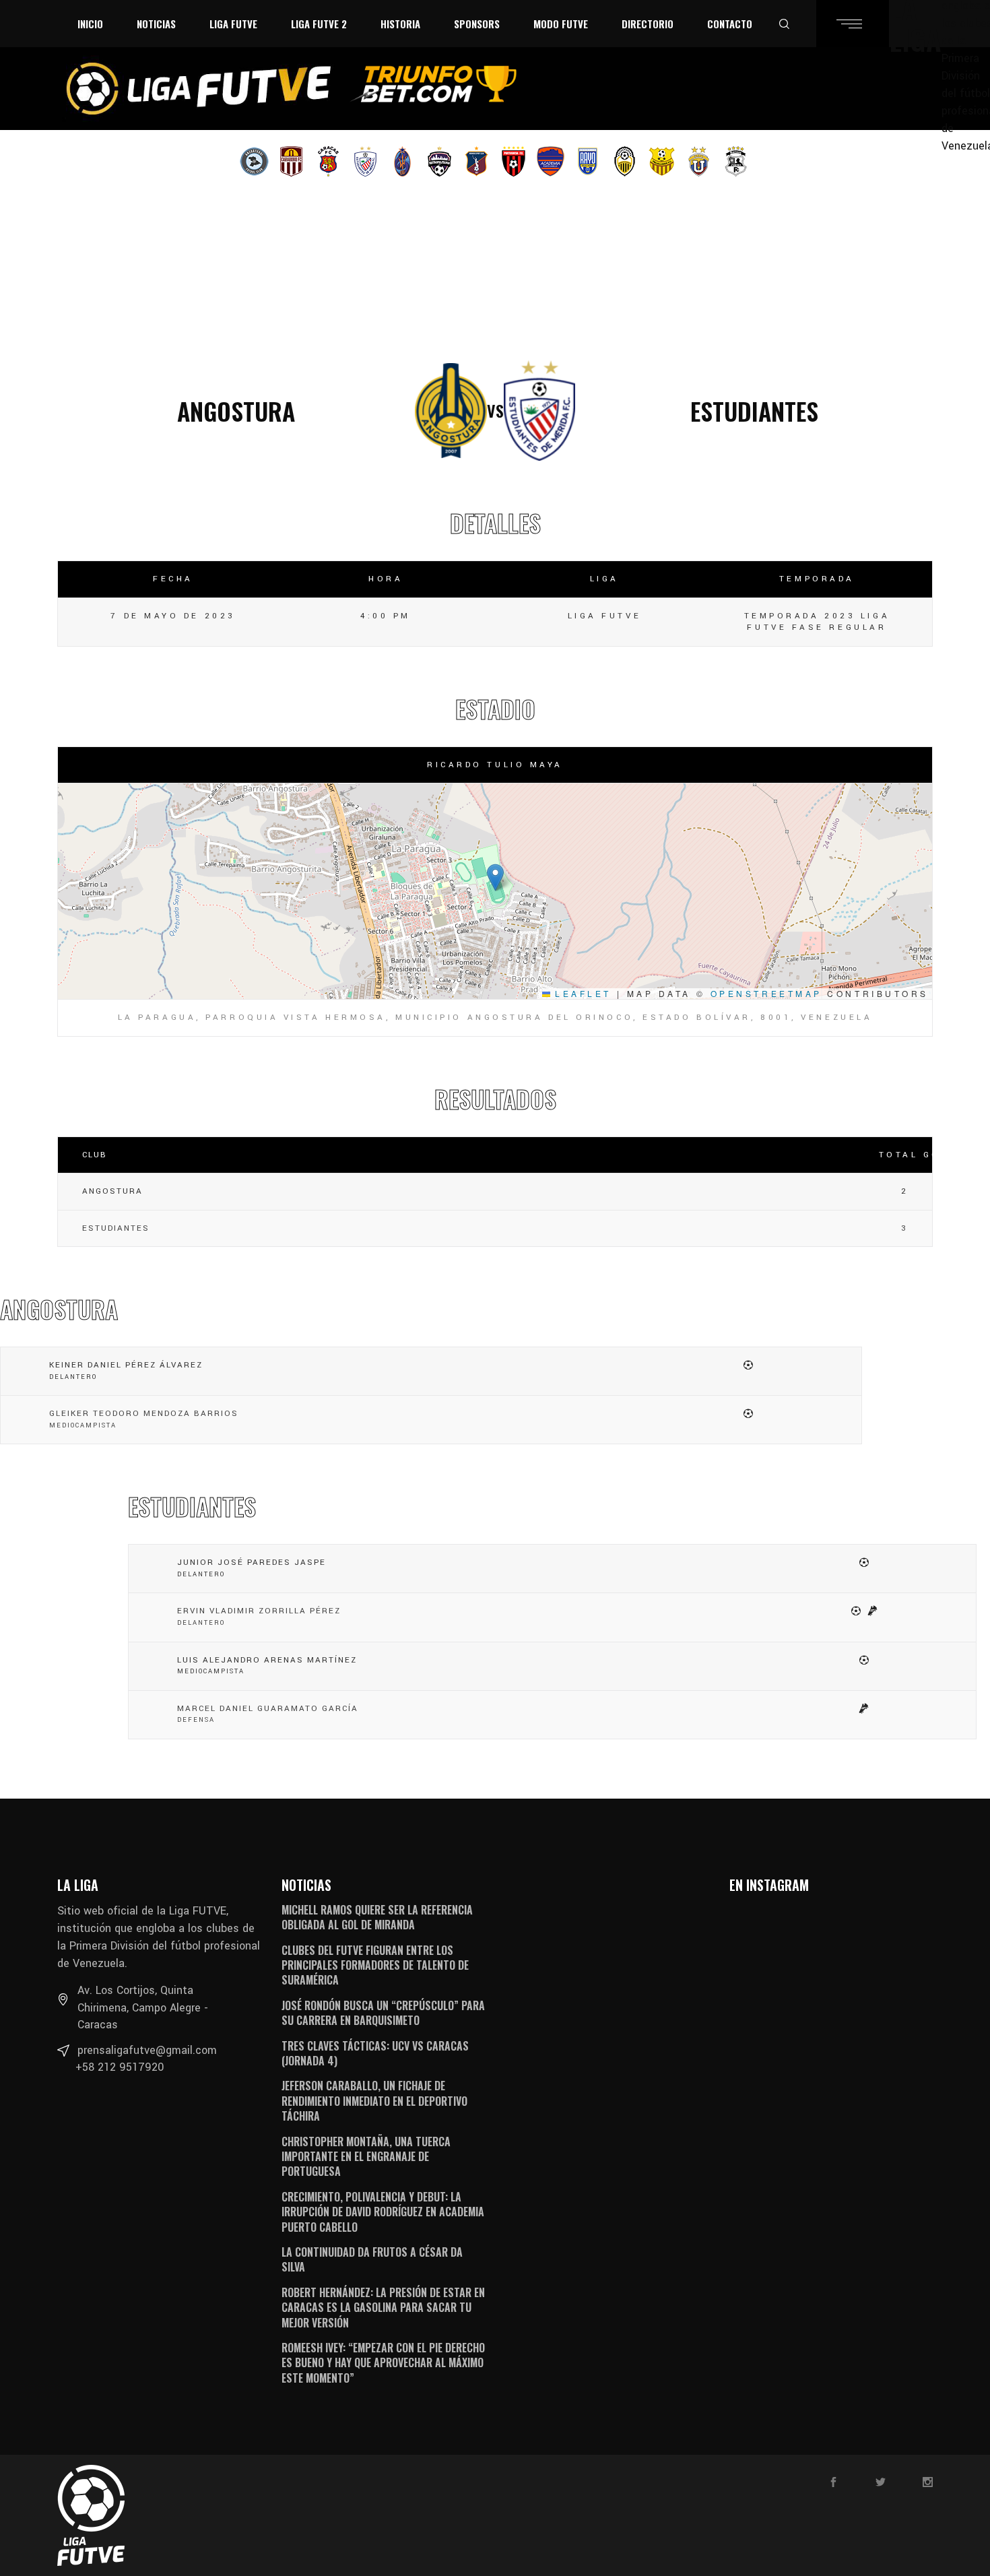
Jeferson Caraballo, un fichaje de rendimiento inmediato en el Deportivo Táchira (374, 2101)
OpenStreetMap (766, 993)
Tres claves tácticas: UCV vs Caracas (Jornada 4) (375, 2053)
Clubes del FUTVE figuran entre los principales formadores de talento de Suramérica (375, 1965)
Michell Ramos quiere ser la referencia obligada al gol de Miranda (377, 1917)
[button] (495, 877)
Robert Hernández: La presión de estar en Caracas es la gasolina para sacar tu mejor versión (383, 2308)
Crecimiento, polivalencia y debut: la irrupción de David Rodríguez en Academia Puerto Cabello (383, 2212)
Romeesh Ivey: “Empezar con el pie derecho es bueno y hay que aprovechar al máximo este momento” (383, 2363)
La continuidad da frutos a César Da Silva (372, 2259)
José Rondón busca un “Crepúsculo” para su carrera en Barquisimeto (383, 2013)
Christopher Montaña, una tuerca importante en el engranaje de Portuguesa (366, 2157)
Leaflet (581, 993)
